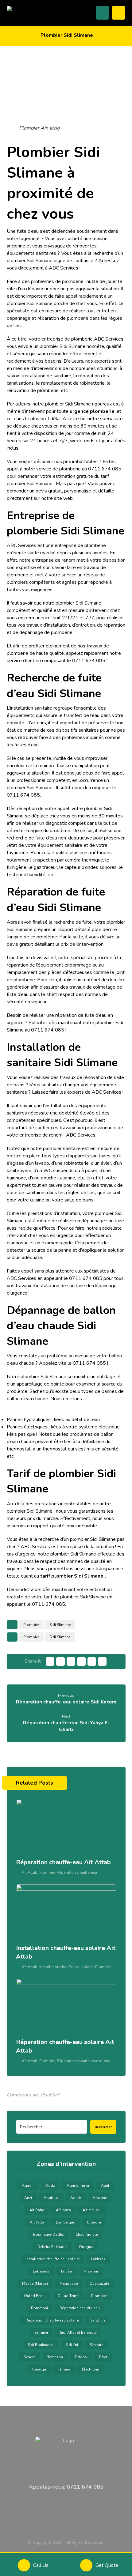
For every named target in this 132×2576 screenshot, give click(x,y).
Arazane (100, 2198)
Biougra (94, 2222)
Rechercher (103, 2127)
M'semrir (91, 2271)
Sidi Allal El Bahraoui (78, 2333)
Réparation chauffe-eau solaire (83, 2061)
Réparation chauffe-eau (77, 1873)
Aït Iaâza (63, 2210)
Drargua (86, 2247)
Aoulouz (51, 2198)
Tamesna (55, 2357)
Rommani (39, 2308)
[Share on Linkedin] (81, 1661)
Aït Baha (37, 2210)
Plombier (31, 1625)
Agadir (28, 2186)
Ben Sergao (66, 2222)
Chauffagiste (87, 2235)
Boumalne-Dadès (49, 2235)
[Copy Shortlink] (102, 1661)
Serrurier (41, 2333)
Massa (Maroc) (35, 2284)
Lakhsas (98, 2259)
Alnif (105, 2186)
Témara (64, 2369)
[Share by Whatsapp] (92, 1661)
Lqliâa (66, 2271)
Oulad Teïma (68, 2296)
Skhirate (96, 2345)
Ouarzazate (99, 2284)
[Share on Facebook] (50, 1661)
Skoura (30, 2357)
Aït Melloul (92, 2210)
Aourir (76, 2198)
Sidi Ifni (72, 2345)
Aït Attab (30, 1873)
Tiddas (81, 2357)
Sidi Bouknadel (41, 2345)
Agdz (50, 2186)
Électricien (91, 2369)
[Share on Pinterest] (71, 1661)
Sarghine (98, 2320)
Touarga (39, 2369)
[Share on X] (60, 1661)
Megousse (69, 2284)
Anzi (28, 2198)
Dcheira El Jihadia (52, 2247)
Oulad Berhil (35, 2296)
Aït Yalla (37, 2222)
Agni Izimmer (78, 2186)
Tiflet (103, 2357)
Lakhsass (41, 2271)
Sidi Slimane (60, 1625)
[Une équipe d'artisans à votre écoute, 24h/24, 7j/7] (31, 12)
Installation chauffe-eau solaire (66, 1967)
